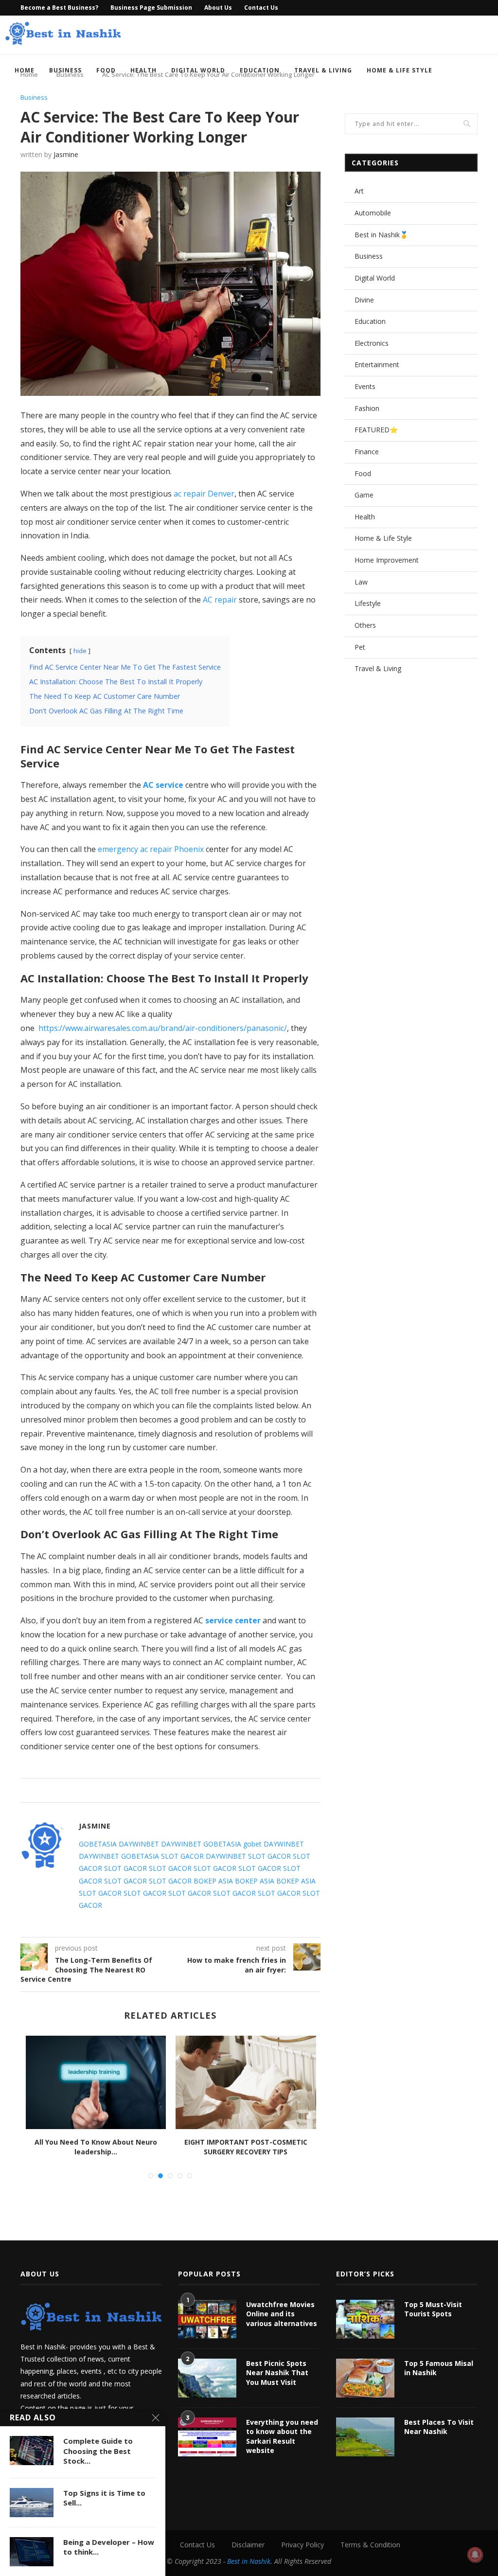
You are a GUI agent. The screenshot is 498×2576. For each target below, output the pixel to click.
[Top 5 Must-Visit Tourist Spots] (365, 2319)
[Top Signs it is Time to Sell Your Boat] (32, 2503)
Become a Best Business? (59, 8)
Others (365, 625)
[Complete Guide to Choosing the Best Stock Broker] (32, 2451)
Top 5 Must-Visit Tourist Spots (433, 2309)
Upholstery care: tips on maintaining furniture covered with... (246, 2147)
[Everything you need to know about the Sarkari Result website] (207, 2437)
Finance (367, 452)
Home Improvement (387, 560)
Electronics (372, 343)
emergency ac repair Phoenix (151, 849)
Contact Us (261, 8)
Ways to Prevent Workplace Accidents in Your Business (96, 2147)
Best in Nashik (249, 2561)
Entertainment (377, 364)
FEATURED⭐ (376, 430)
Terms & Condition (370, 2545)
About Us (218, 8)
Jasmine (66, 154)
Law (361, 582)
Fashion (367, 408)
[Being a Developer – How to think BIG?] (32, 2552)
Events (365, 386)
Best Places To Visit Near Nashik (439, 2427)
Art (359, 191)
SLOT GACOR (182, 1856)
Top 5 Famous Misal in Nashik (439, 2368)
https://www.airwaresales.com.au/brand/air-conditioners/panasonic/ (163, 1028)
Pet (360, 647)
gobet (252, 1844)
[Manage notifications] (475, 2555)
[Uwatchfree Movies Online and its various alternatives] (207, 2319)
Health (143, 70)
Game (364, 495)
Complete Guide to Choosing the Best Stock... (98, 2451)
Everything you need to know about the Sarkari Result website (282, 2436)
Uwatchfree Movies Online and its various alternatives (282, 2314)
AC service (163, 785)
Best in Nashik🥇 (381, 235)
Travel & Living (323, 70)
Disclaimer (248, 2545)
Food (106, 70)
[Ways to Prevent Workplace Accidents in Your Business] (96, 2082)
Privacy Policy (302, 2545)
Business (65, 70)
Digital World (198, 70)
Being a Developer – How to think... (109, 2547)
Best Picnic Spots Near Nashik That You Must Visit (277, 2373)
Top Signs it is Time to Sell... (104, 2498)
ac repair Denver (204, 494)
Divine (364, 300)
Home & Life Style (400, 70)
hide (80, 651)
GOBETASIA (98, 1844)
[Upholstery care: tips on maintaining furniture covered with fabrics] (246, 2082)
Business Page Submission (151, 8)
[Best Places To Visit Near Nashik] (365, 2437)
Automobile (373, 213)
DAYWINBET (139, 1844)
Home (25, 70)
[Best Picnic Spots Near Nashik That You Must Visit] (207, 2378)
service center (233, 1620)
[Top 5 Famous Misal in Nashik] (365, 2378)
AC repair (220, 600)
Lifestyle (368, 603)
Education (260, 70)
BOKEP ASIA (213, 1881)
